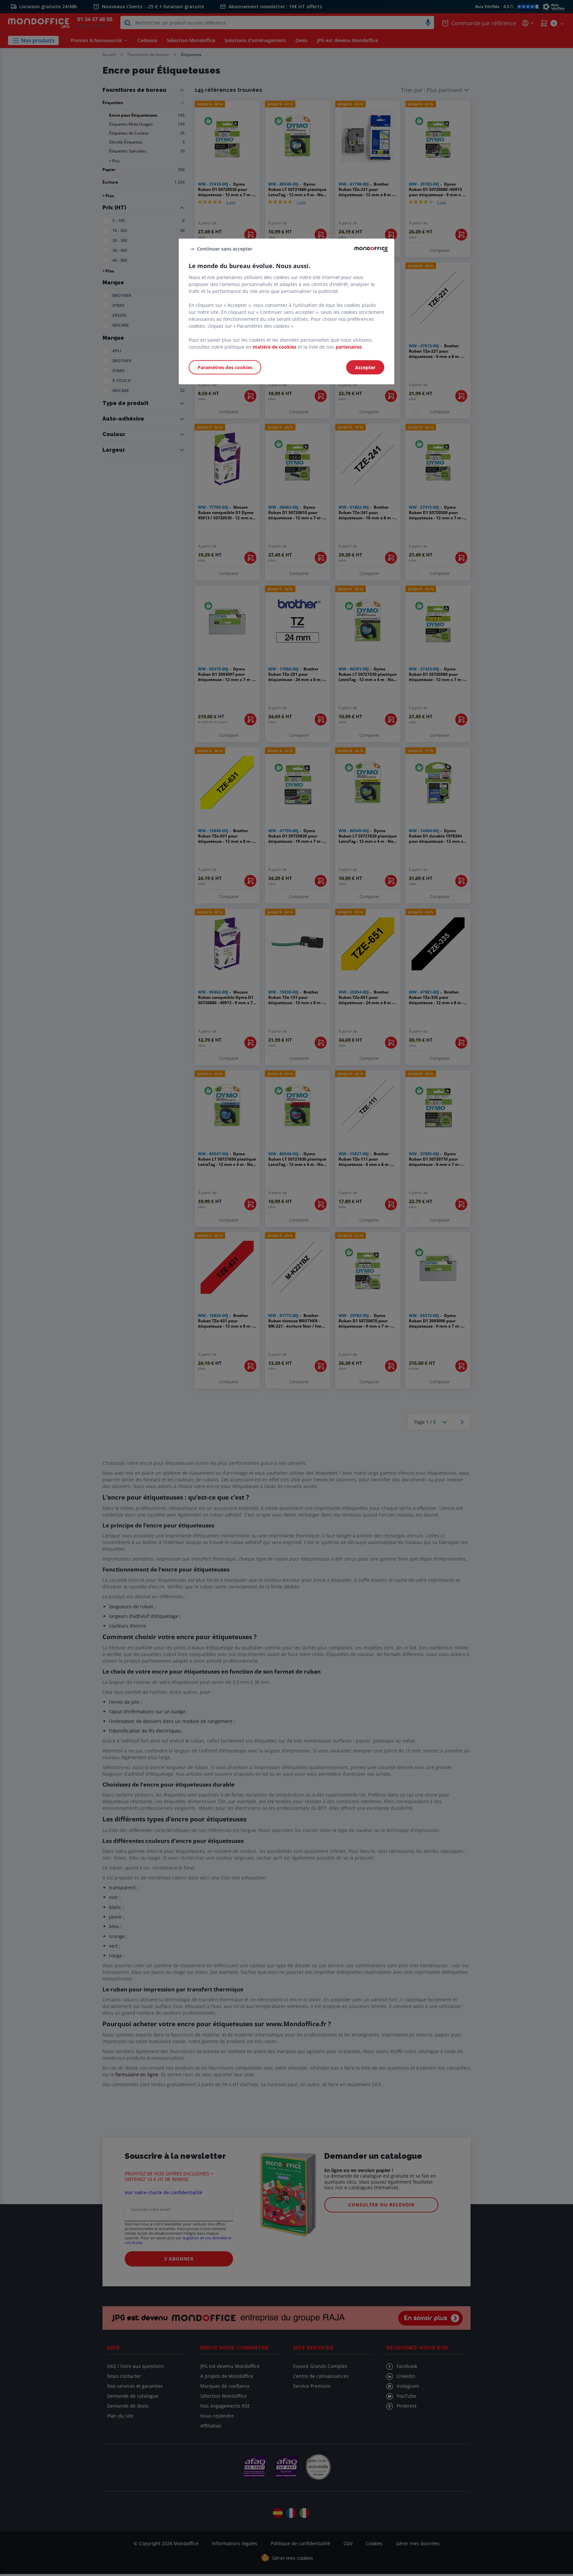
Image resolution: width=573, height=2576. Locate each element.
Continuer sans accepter (225, 249)
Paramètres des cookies (225, 367)
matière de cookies (275, 347)
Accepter (365, 367)
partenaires (349, 347)
